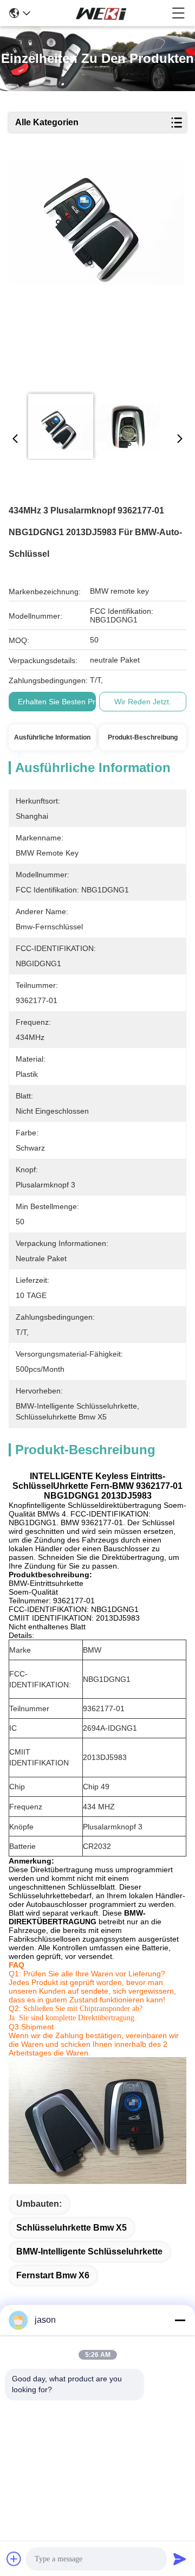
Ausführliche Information (52, 737)
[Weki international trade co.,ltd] (101, 13)
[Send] (180, 2559)
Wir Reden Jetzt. (143, 702)
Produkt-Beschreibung (143, 737)
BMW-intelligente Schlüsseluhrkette (89, 2251)
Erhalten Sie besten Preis (61, 702)
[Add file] (14, 2559)
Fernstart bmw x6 (53, 2275)
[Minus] (180, 2320)
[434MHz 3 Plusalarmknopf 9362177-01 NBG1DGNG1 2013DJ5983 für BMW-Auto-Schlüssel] (96, 272)
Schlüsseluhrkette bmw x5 (71, 2228)
